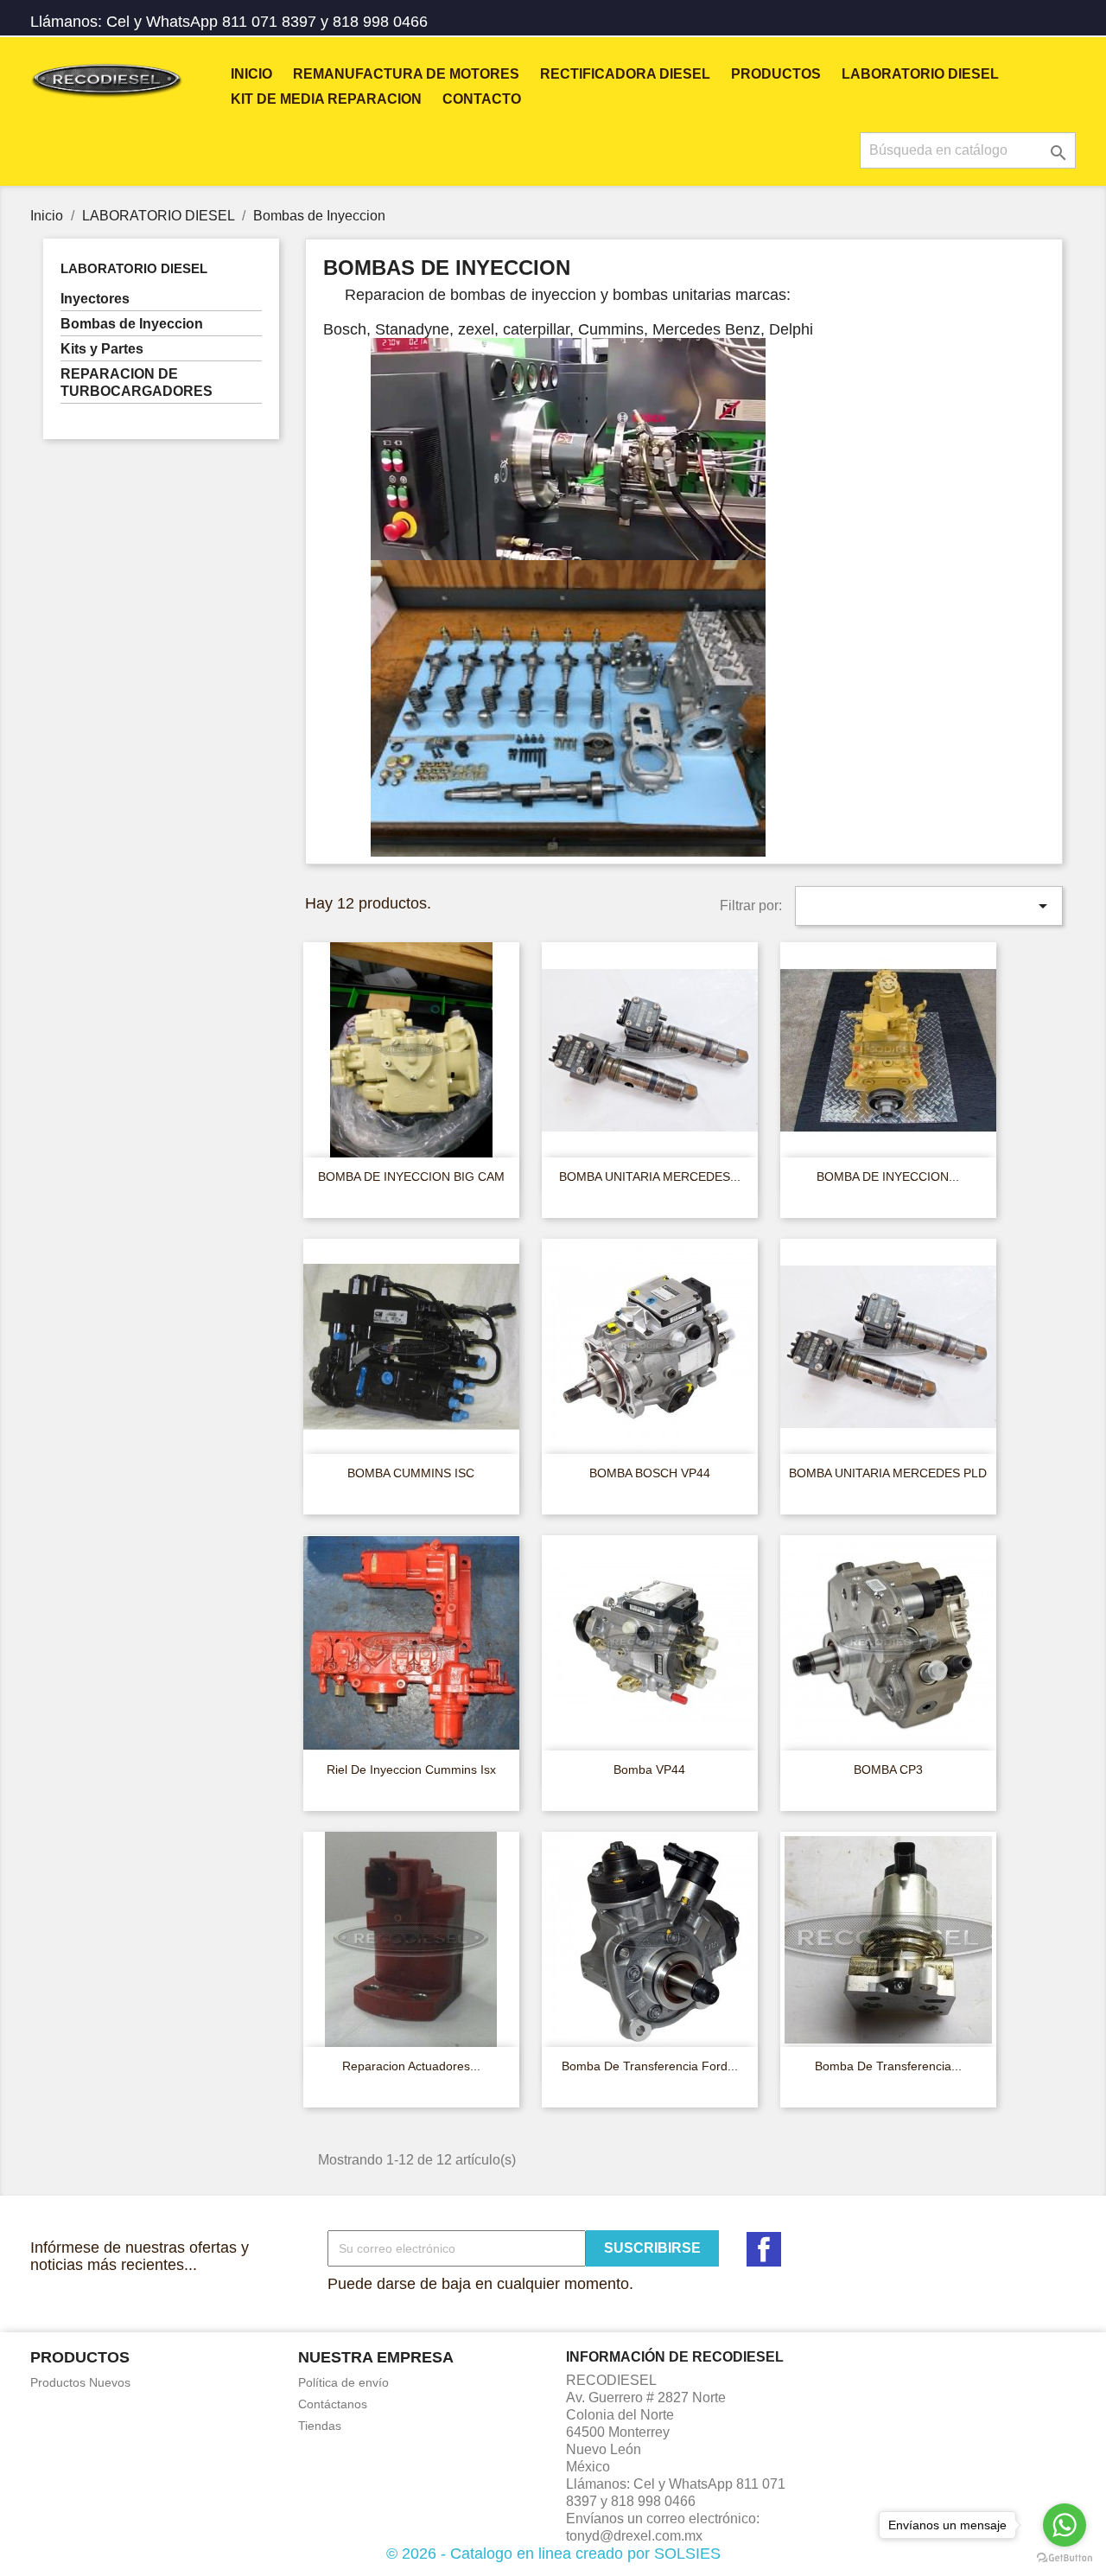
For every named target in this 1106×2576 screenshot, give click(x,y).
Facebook (764, 2249)
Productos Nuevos (80, 2382)
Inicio (251, 74)
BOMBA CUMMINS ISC (411, 1473)
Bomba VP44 (649, 1769)
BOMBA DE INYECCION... (888, 1176)
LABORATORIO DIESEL (920, 74)
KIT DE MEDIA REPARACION (326, 99)
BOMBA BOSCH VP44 (650, 1473)
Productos (776, 74)
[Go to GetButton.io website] (1065, 2558)
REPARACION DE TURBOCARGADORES (137, 383)
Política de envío (343, 2382)
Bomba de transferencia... (888, 2066)
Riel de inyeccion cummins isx (411, 1769)
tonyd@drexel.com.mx (634, 2536)
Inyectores (95, 299)
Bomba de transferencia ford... (650, 2066)
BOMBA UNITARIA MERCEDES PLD (888, 1473)
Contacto (482, 99)
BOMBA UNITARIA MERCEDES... (650, 1176)
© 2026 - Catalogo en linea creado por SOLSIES (553, 2554)
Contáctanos (333, 2404)
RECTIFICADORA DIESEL (625, 74)
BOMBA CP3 (888, 1769)
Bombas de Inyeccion (132, 324)
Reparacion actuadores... (411, 2066)
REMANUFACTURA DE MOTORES (406, 74)
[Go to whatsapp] (1065, 2525)
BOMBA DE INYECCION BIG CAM (411, 1176)
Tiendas (320, 2426)
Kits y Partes (102, 349)
